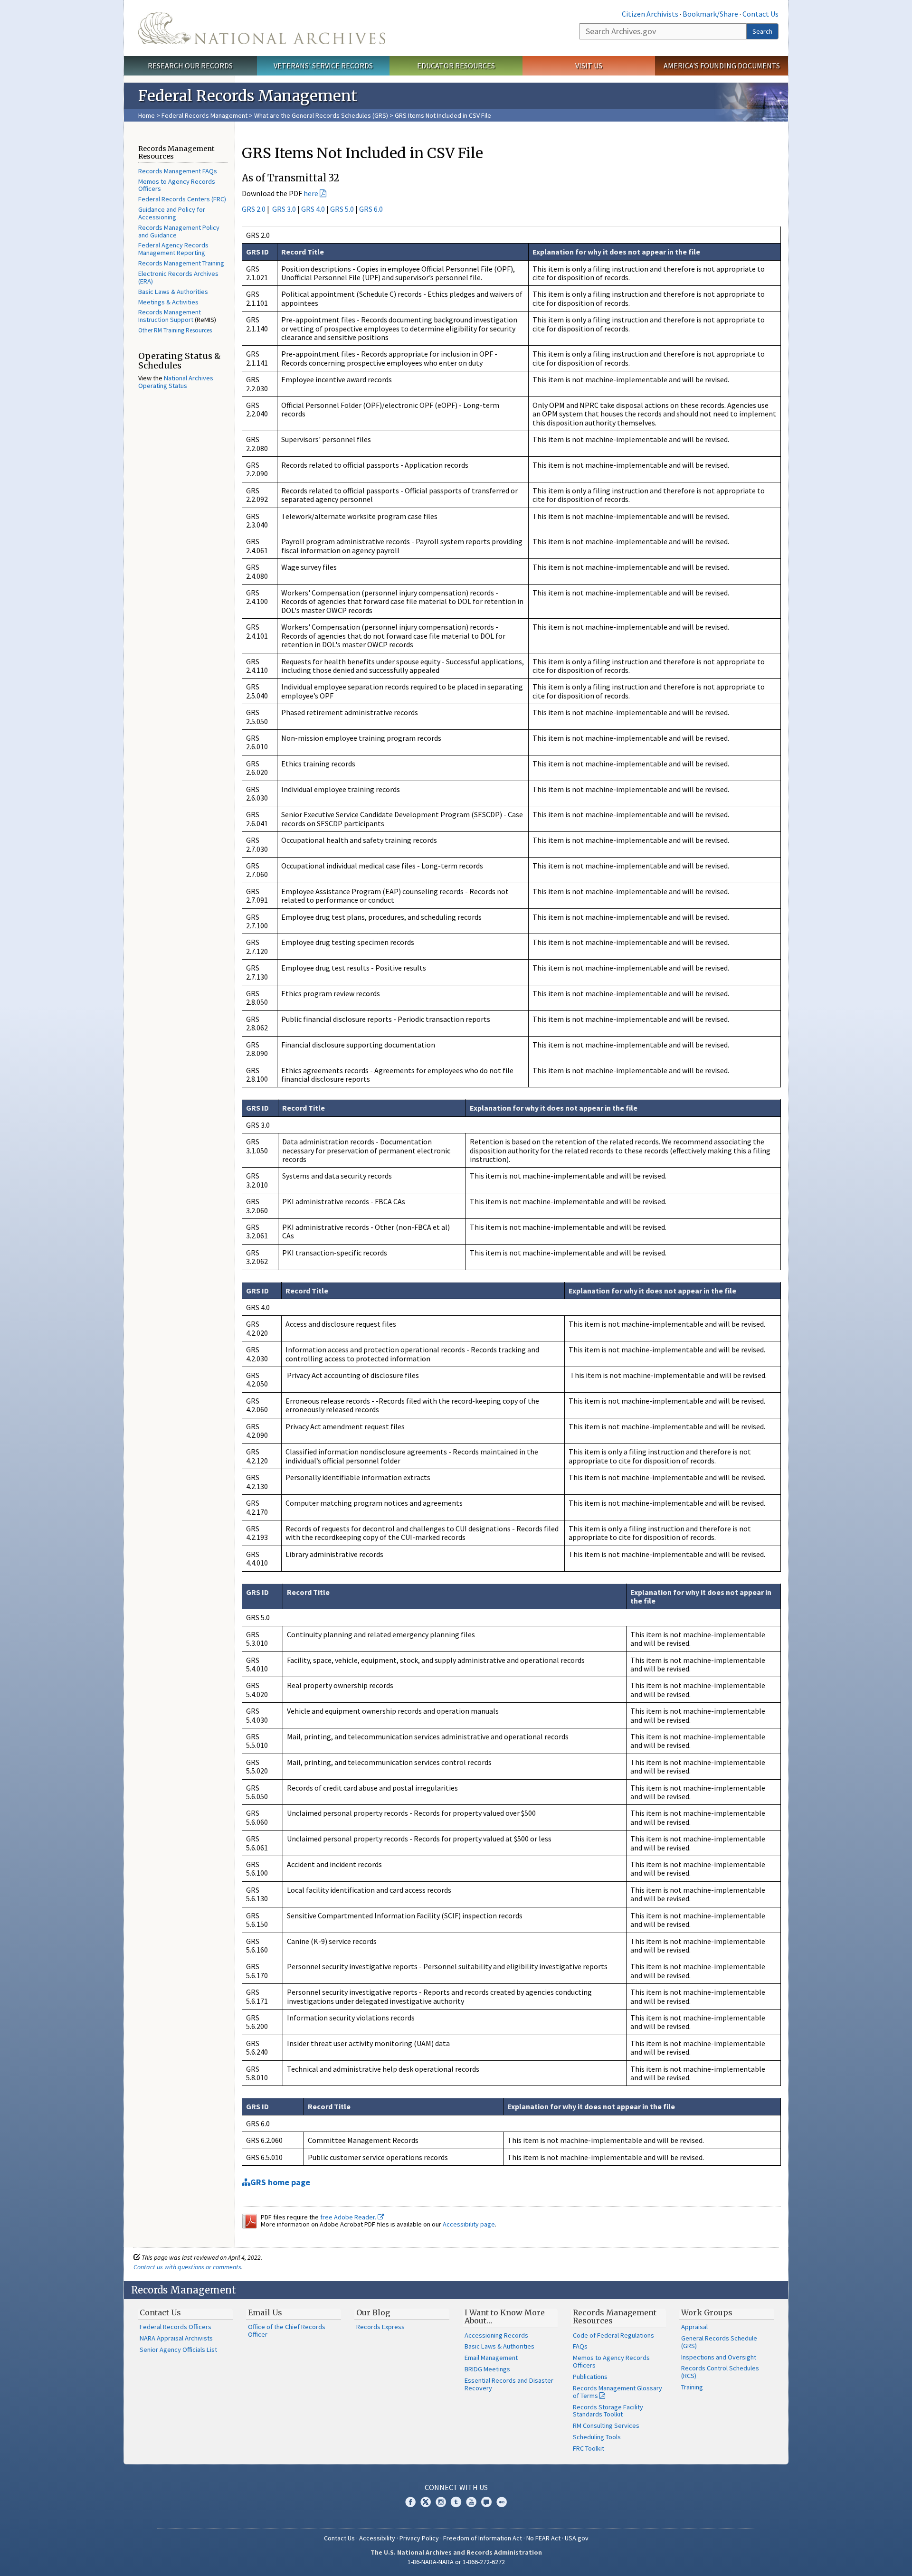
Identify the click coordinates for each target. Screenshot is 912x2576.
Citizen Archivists (650, 14)
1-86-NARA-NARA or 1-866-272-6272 (456, 2562)
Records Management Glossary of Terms (617, 2392)
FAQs (580, 2346)
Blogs (486, 2502)
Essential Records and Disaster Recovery (509, 2384)
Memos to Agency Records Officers (177, 185)
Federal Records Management (204, 115)
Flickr (502, 2502)
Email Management (491, 2358)
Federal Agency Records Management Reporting (173, 249)
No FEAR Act (543, 2538)
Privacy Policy (419, 2538)
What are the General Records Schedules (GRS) (322, 115)
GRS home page (280, 2182)
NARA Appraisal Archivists (176, 2338)
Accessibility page (469, 2224)
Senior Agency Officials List (178, 2350)
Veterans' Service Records (323, 66)
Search (762, 31)
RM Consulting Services (606, 2425)
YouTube (471, 2502)
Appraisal (694, 2327)
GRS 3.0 (284, 209)
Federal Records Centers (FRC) (182, 199)
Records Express (380, 2327)
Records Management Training (181, 263)
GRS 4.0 (314, 209)
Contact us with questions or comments (187, 2267)
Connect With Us (456, 2487)
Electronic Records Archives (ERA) (178, 277)
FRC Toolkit (589, 2448)
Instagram (441, 2502)
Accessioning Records (496, 2335)
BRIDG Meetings (487, 2369)
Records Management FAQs (178, 171)
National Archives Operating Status (176, 382)
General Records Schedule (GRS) (719, 2342)
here (311, 193)
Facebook (410, 2502)
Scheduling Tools (597, 2437)
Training (692, 2387)
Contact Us (760, 14)
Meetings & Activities (168, 302)
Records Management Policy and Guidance (179, 231)
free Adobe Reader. (349, 2217)
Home (147, 115)
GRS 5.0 (343, 209)
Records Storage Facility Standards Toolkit (608, 2411)
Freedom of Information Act (483, 2538)
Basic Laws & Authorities (173, 292)
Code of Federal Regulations (613, 2335)
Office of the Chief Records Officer (287, 2331)
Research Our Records (190, 66)
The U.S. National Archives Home (262, 28)
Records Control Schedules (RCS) (720, 2372)
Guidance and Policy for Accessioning (172, 213)
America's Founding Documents (722, 66)
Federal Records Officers (176, 2327)
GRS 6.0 (371, 209)
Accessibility (377, 2538)
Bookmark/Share (710, 14)
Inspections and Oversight (719, 2357)
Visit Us (589, 66)
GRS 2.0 (254, 209)
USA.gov (577, 2538)
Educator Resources (456, 66)
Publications (590, 2377)
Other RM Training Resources (175, 330)
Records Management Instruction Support (170, 316)
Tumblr (456, 2502)
